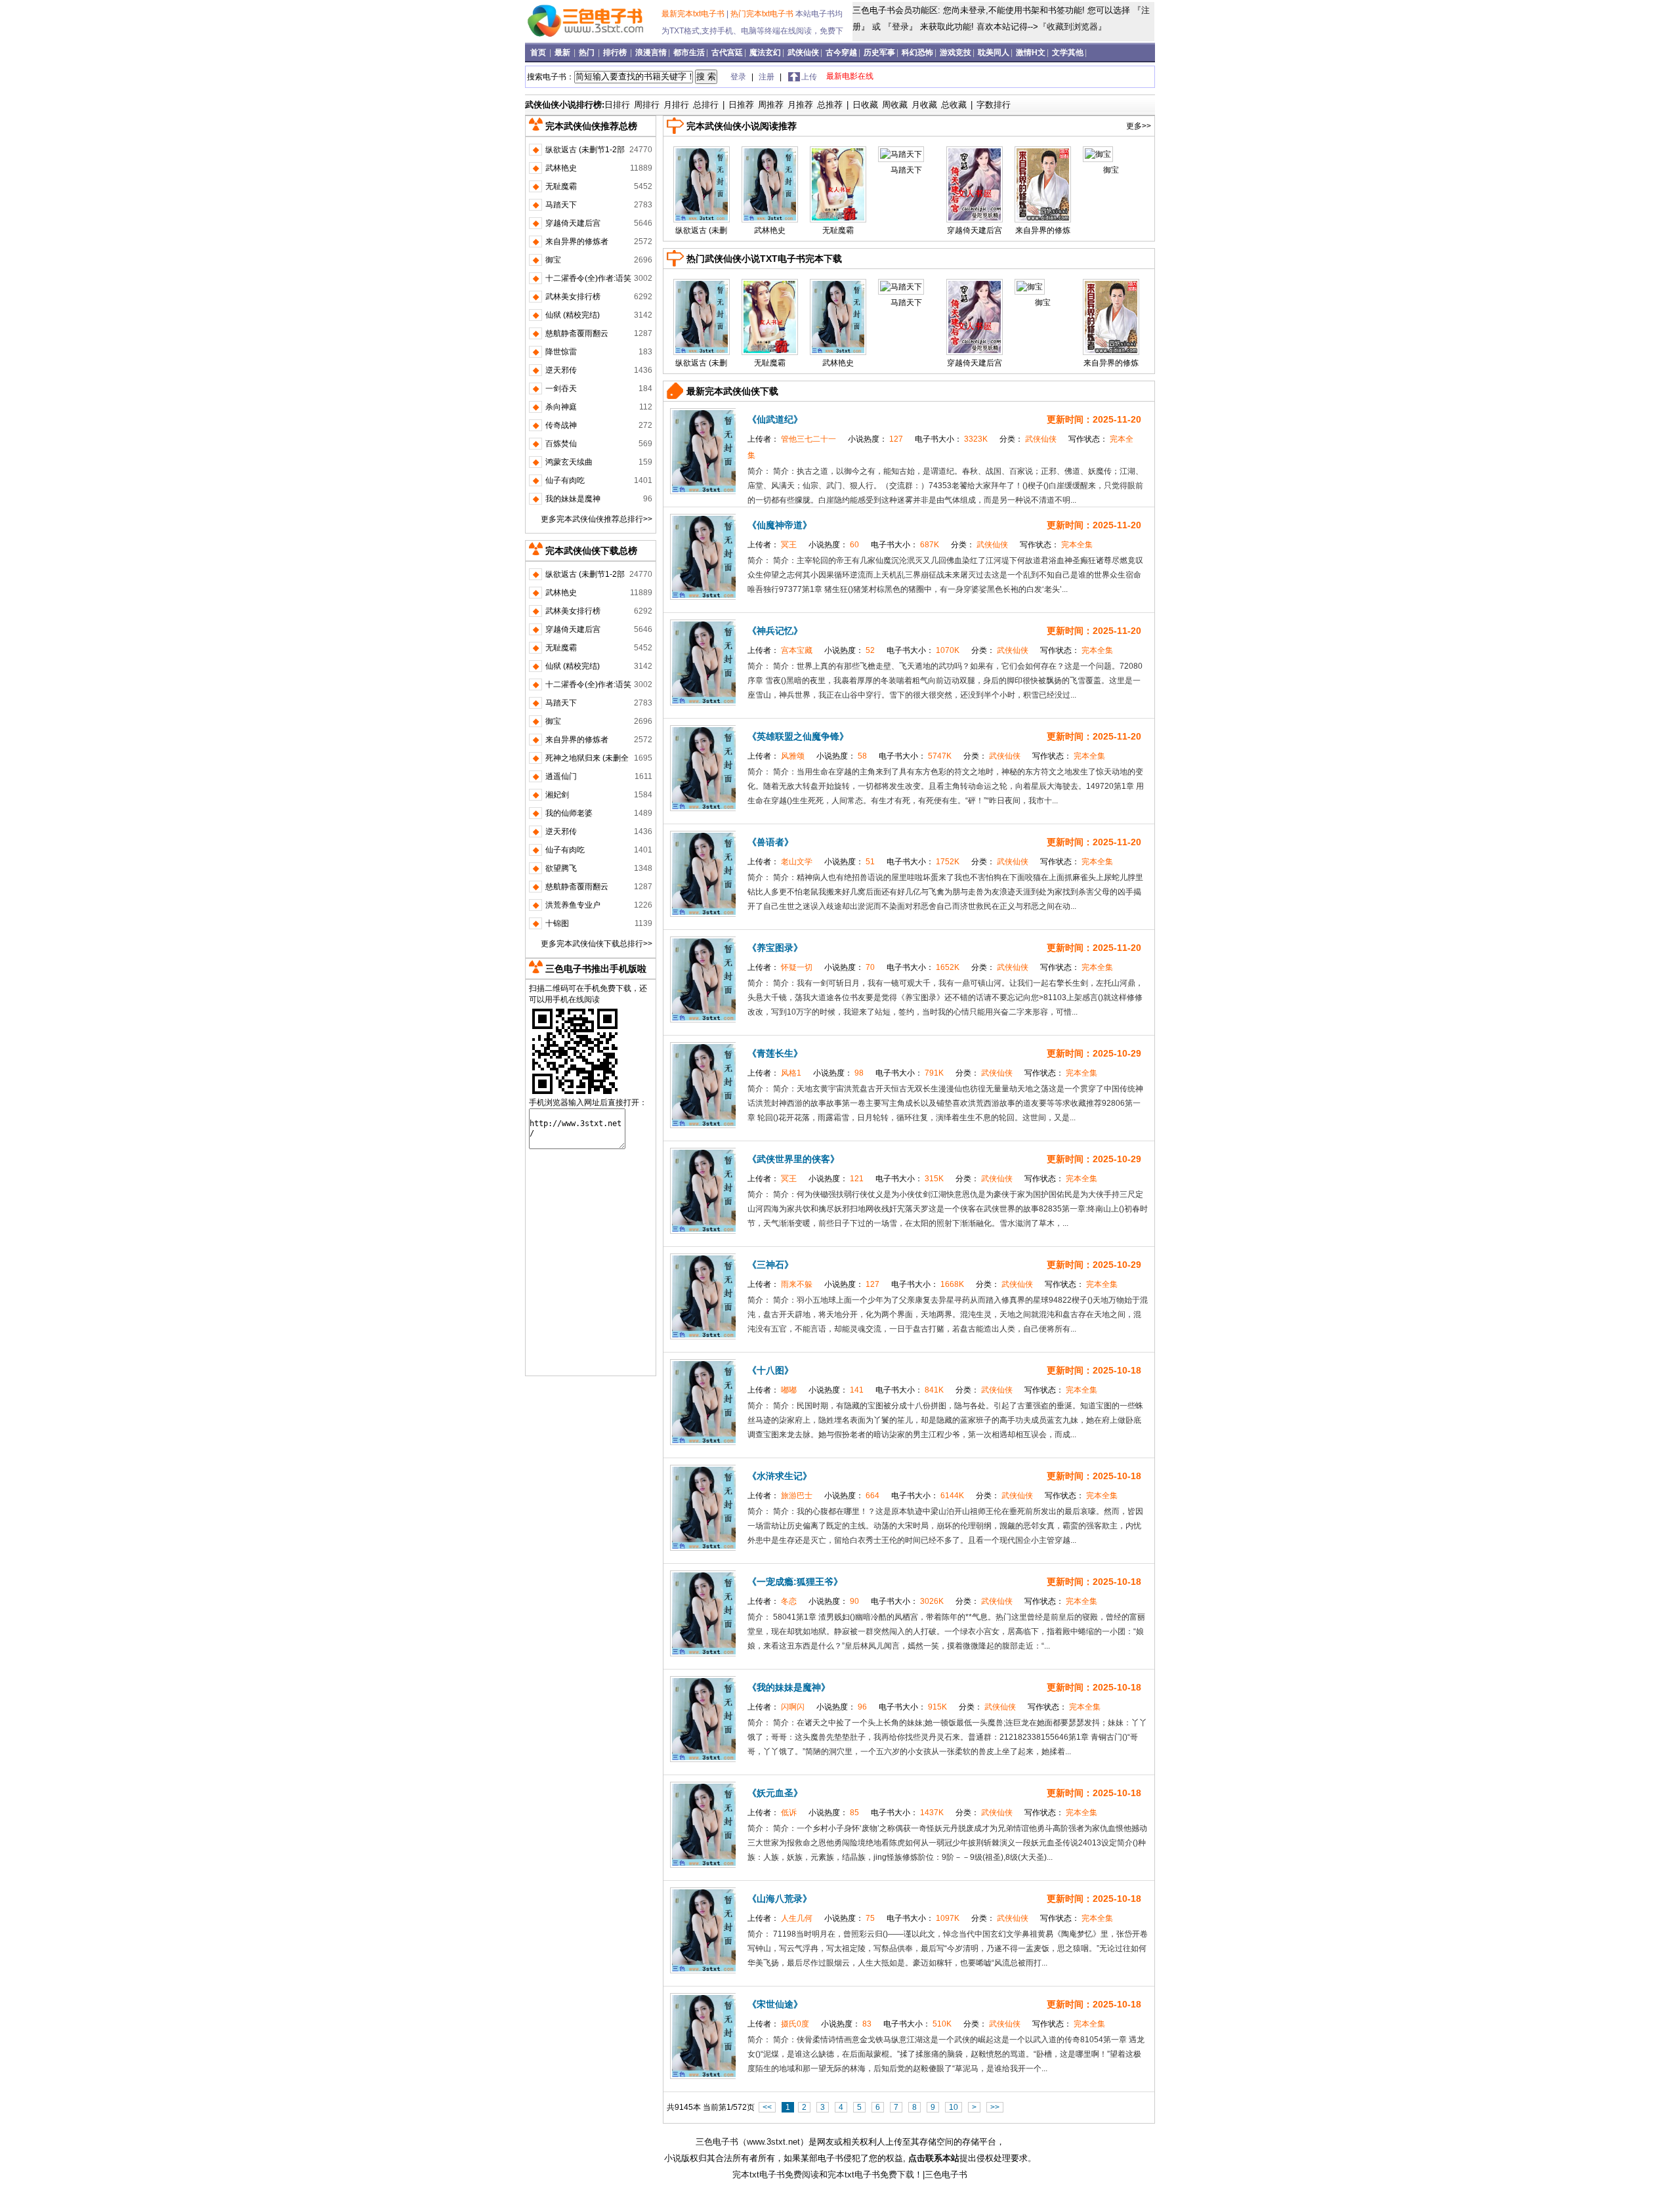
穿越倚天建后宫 (975, 230)
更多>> (1139, 126)
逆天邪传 (561, 370)
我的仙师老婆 (569, 813)
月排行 (676, 105)
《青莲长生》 (775, 1053)
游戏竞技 (955, 53)
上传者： (793, 439)
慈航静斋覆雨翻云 (577, 333)
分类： (1029, 439)
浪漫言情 (651, 53)
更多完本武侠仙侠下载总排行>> (597, 944)
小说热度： (876, 439)
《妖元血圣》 (775, 1793)
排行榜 (616, 53)
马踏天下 (906, 170)
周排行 (647, 105)
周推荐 (771, 105)
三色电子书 (717, 2142)
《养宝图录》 (775, 948)
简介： (760, 471)
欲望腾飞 (561, 868)
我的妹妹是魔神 (573, 499)
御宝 (1111, 170)
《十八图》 (770, 1370)
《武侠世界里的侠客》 (793, 1159)
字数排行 (994, 105)
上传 (809, 77)
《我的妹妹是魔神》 (789, 1687)
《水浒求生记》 (780, 1476)
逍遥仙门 (561, 776)
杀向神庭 (561, 407)
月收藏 (924, 105)
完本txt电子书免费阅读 (776, 2175)
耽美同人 (994, 53)
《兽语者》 (770, 842)
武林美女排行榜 (573, 297)
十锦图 (557, 923)
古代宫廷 (727, 53)
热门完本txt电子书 (763, 14)
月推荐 (800, 105)
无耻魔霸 (838, 230)
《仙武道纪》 (775, 419)
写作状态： (1056, 545)
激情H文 (1031, 53)
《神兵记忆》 (775, 631)
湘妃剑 (557, 795)
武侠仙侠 (803, 53)
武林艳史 (770, 230)
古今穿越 (841, 53)
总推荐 (830, 105)
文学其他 (1068, 53)
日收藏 (865, 105)
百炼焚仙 (561, 444)
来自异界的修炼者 (577, 242)
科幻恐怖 (917, 53)
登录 (900, 27)
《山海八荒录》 (780, 1899)
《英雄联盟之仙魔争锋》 (798, 736)
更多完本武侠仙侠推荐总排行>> (597, 519)
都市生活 (689, 53)
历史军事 (879, 53)
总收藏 (954, 105)
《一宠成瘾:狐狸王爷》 (795, 1582)
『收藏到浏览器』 (1072, 27)
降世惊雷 (561, 352)
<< (767, 2107)
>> (995, 2107)
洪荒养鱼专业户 (573, 905)
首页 (539, 53)
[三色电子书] (595, 39)
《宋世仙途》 (775, 2004)
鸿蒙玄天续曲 (569, 462)
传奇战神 (561, 425)
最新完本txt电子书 (694, 14)
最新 (563, 53)
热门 (588, 53)
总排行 (706, 105)
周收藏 (895, 105)
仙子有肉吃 (565, 480)
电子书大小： (952, 439)
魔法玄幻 (765, 53)
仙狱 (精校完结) (573, 315)
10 (954, 2107)
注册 (767, 77)
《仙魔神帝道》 (780, 525)
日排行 (617, 105)
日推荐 (741, 105)
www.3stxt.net (773, 2142)
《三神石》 (770, 1265)
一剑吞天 (561, 389)
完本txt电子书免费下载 (871, 2175)
